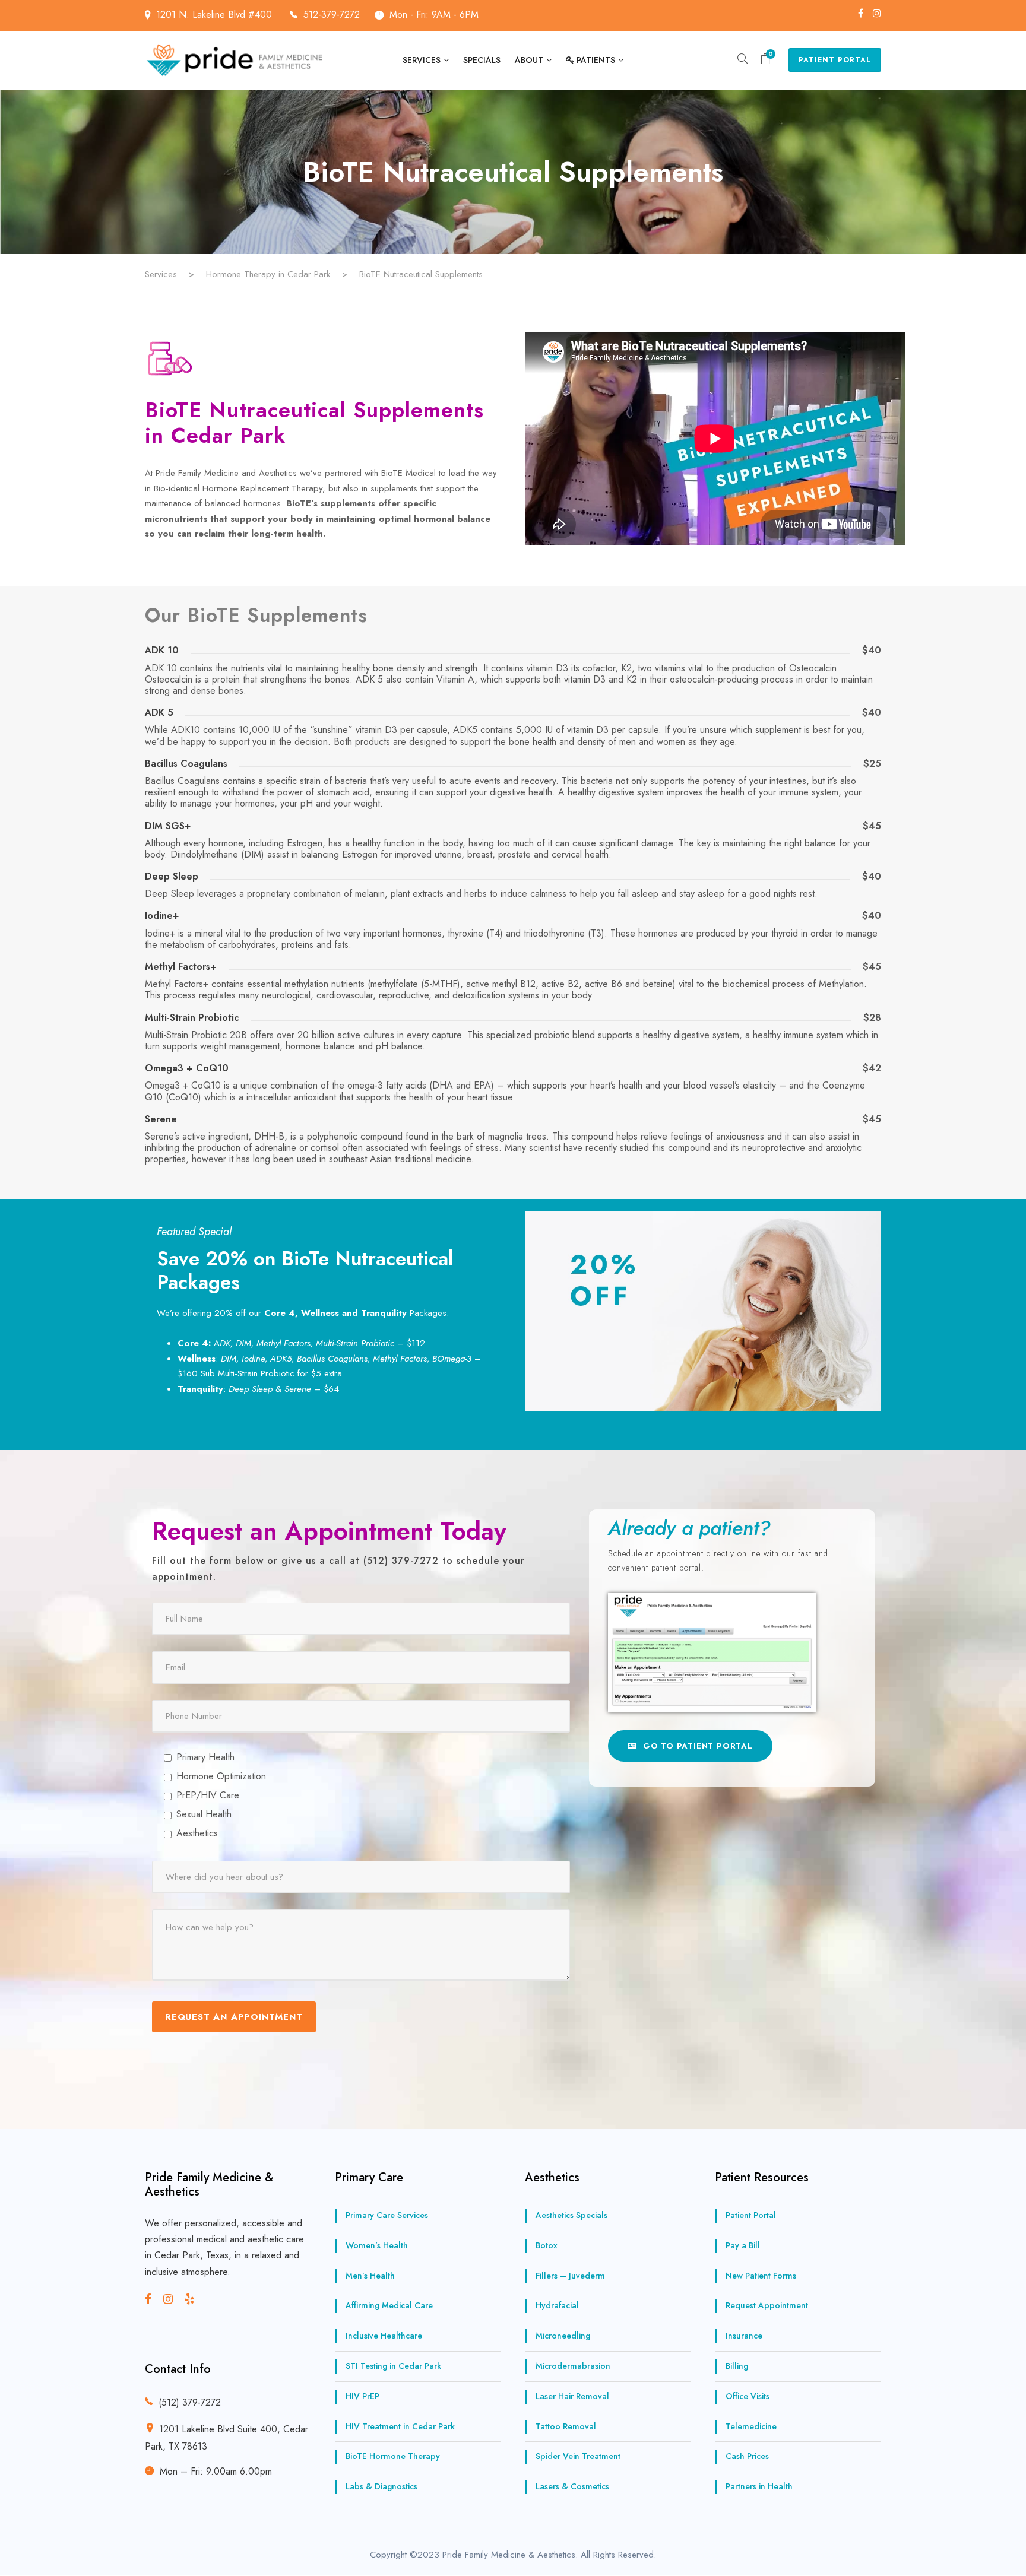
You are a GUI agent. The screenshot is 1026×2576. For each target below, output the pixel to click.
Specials (482, 60)
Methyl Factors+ (181, 967)
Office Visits (748, 2396)
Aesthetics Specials (571, 2215)
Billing (737, 2366)
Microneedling (563, 2336)
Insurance (744, 2336)
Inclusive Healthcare (384, 2336)
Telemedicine (751, 2426)
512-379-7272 (332, 15)
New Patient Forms (761, 2276)
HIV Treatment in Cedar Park (400, 2426)
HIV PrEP (362, 2396)
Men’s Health (370, 2276)
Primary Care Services (387, 2215)
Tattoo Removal (566, 2426)
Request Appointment (767, 2306)
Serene (161, 1119)
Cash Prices (747, 2457)
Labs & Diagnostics (381, 2486)
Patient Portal (835, 60)
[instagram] (877, 13)
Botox (547, 2245)
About (529, 60)
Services (422, 60)
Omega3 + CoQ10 (187, 1068)
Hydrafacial (557, 2306)
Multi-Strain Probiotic (192, 1018)
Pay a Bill (743, 2245)
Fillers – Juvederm (570, 2276)
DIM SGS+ (168, 826)
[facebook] (861, 13)
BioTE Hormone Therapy (393, 2457)
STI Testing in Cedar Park (393, 2366)
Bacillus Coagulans (186, 764)
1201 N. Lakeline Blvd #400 (216, 15)
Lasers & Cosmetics (572, 2486)
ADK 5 (159, 713)
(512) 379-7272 (190, 2403)
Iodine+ (162, 916)
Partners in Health (759, 2486)
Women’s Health (377, 2245)
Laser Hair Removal (572, 2396)
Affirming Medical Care (389, 2306)
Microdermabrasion (573, 2366)
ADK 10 (162, 650)
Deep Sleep (172, 876)
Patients (596, 60)
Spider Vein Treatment (578, 2457)
